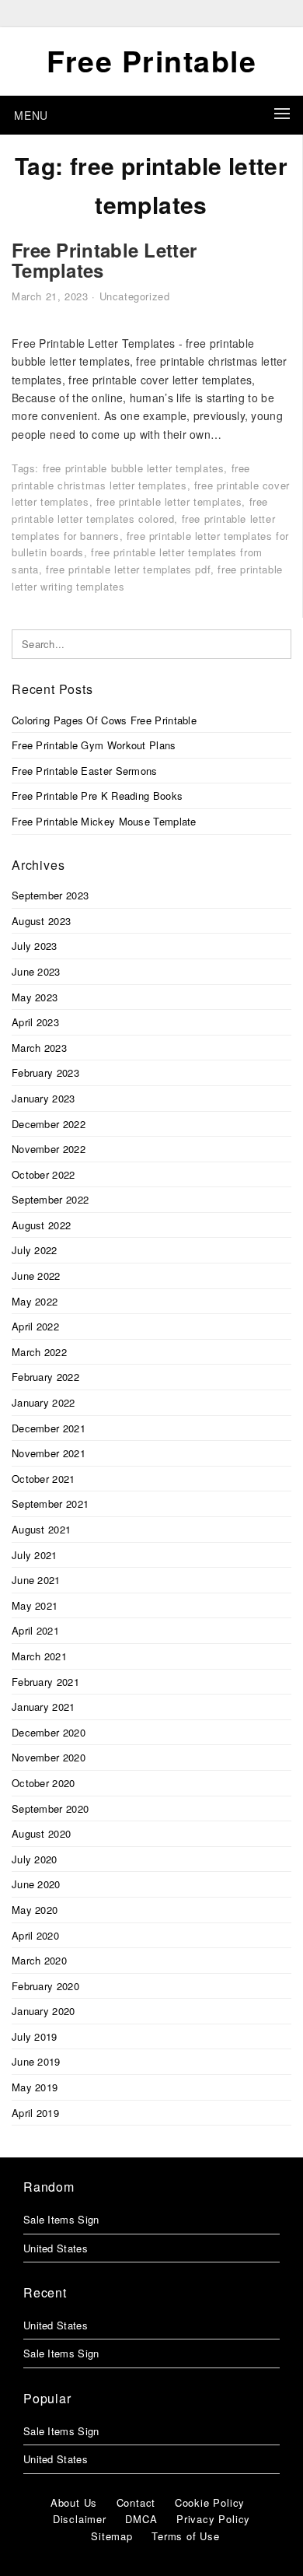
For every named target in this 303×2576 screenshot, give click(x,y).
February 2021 (45, 1682)
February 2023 (45, 1072)
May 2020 (35, 1910)
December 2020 (49, 1732)
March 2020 (39, 1960)
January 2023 (44, 1098)
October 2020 (44, 1783)
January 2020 (44, 2011)
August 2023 (41, 921)
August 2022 (41, 1225)
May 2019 (35, 2087)
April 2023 (35, 1022)
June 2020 (36, 1884)
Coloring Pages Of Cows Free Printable (104, 720)
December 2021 (49, 1428)
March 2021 (39, 1656)
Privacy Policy (213, 2519)
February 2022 (45, 1377)
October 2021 (44, 1479)
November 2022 (49, 1149)
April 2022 (35, 1326)
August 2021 (41, 1529)
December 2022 (49, 1124)
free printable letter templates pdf (128, 569)
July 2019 (35, 2036)
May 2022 (35, 1301)
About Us (74, 2502)
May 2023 (35, 997)
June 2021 (36, 1580)
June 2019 (36, 2061)
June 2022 (36, 1276)
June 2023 (36, 971)
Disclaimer (80, 2519)
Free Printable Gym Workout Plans (94, 745)
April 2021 (35, 1630)
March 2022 (39, 1352)
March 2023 (39, 1048)
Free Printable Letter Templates (104, 260)
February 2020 (45, 1986)
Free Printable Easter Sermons (85, 771)
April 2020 (35, 1935)
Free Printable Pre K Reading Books (97, 796)
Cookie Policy (210, 2502)
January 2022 (44, 1402)
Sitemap (112, 2536)
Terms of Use (186, 2536)
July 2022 (35, 1250)
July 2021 (35, 1555)
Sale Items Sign (61, 2219)
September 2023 (50, 895)
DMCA (141, 2519)
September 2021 (50, 1504)
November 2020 (49, 1757)
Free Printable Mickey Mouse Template (104, 821)
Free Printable (151, 61)
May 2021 (35, 1605)
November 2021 (49, 1453)
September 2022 (50, 1199)
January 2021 (44, 1707)
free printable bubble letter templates (134, 468)
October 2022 (44, 1174)
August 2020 (41, 1833)
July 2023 (35, 946)
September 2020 (50, 1808)
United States (56, 2248)
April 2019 (35, 2113)
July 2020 (35, 1859)
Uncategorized (135, 296)
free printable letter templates (169, 501)
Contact (136, 2502)
